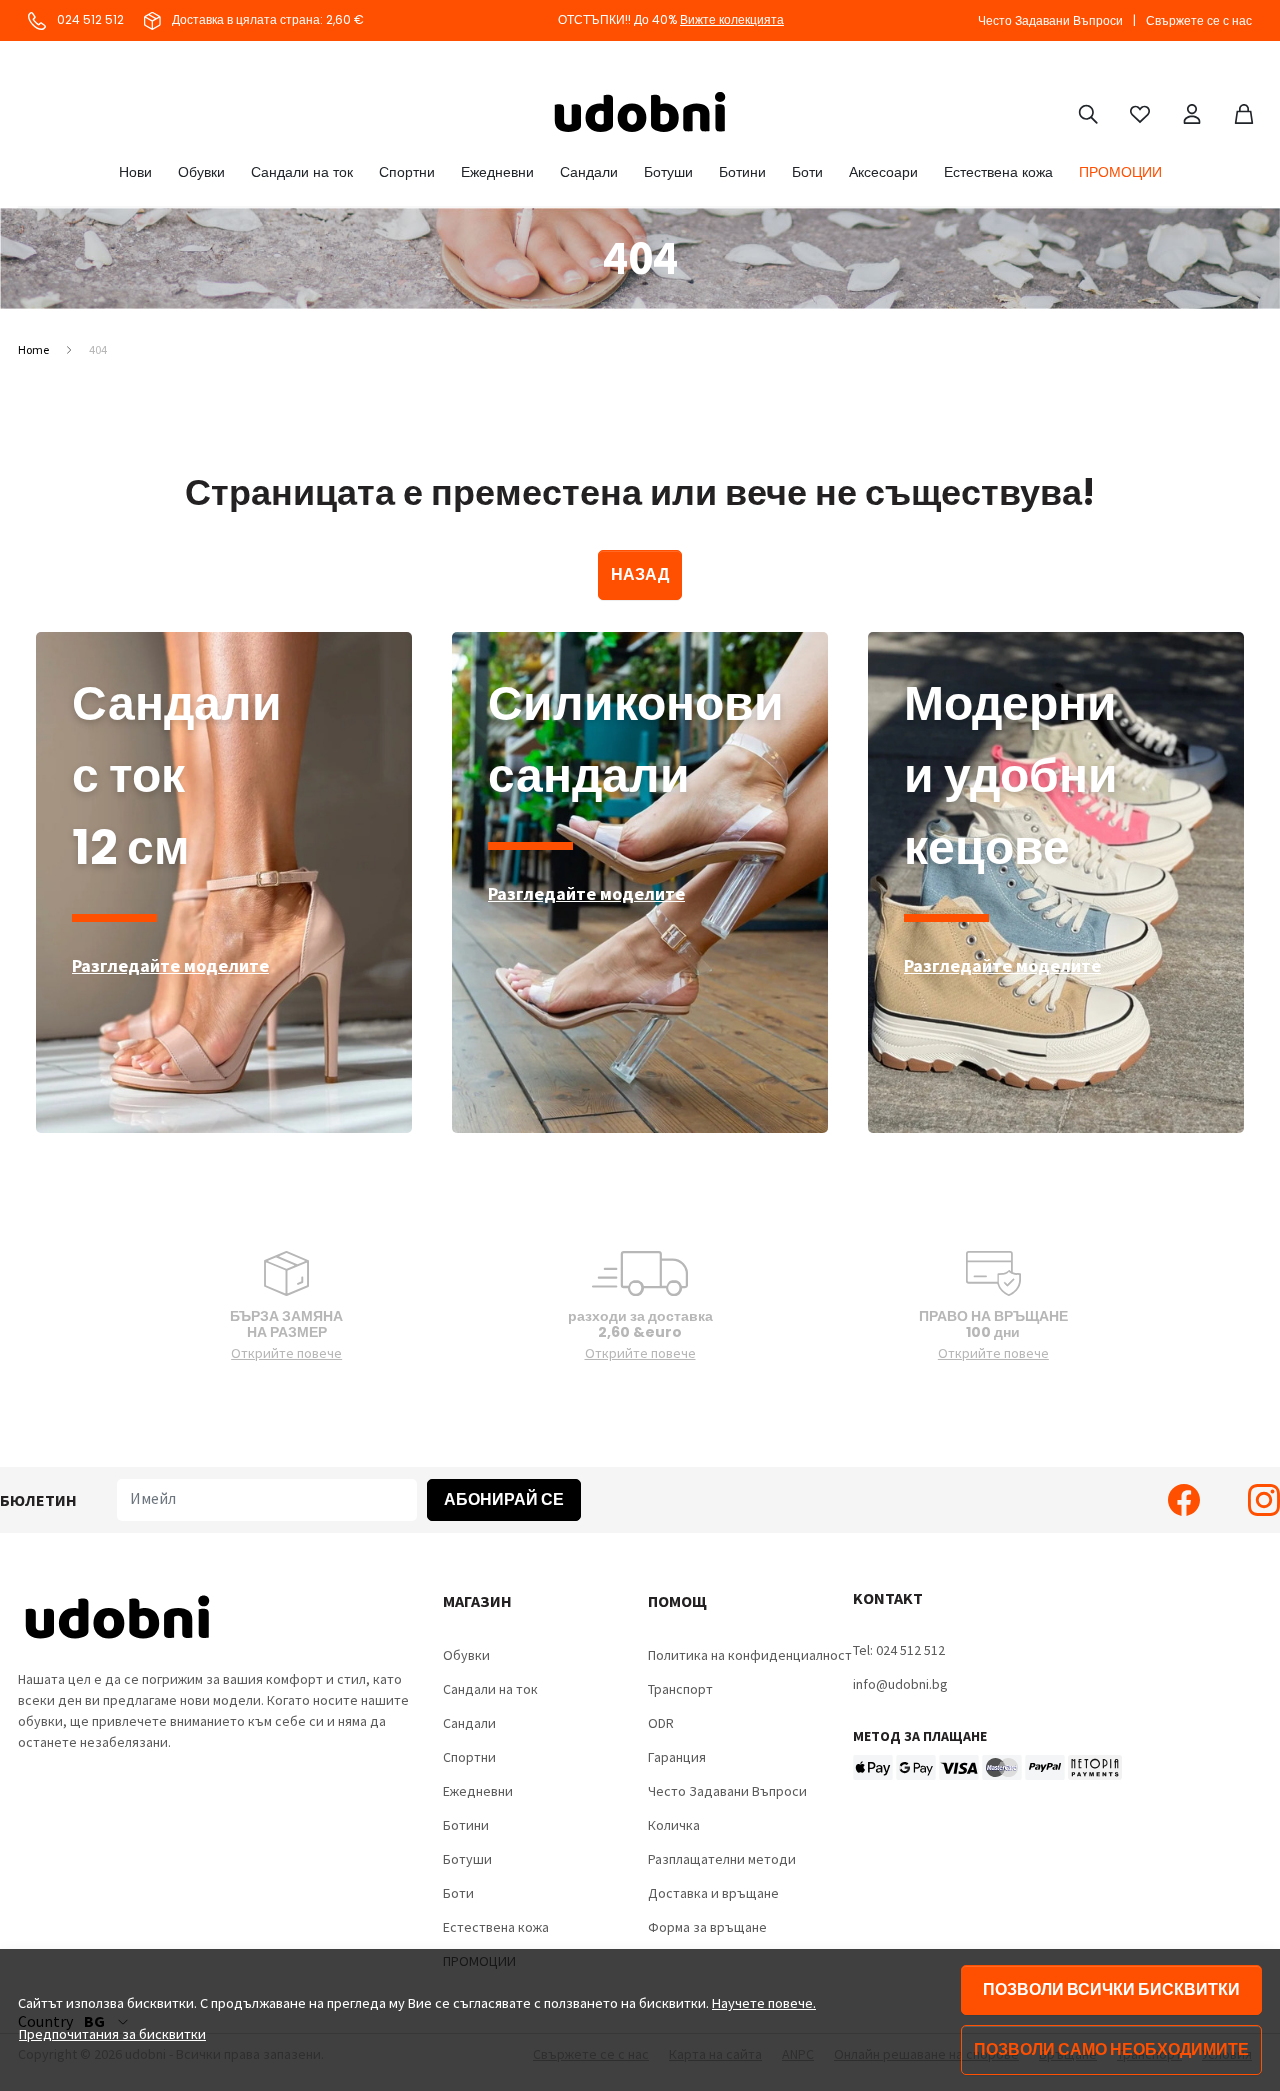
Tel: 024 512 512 (899, 1650)
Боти (807, 172)
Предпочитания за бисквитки (112, 2034)
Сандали (589, 172)
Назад (640, 574)
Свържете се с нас (1199, 20)
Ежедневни (497, 172)
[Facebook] (1184, 1500)
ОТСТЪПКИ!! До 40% (671, 19)
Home (33, 349)
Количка (674, 1825)
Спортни (407, 172)
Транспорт (680, 1689)
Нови (135, 172)
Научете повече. (764, 2003)
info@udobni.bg (900, 1684)
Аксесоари (883, 172)
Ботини (742, 172)
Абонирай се (504, 1499)
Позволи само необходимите (1111, 2049)
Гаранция (677, 1757)
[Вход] (1192, 112)
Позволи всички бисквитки (1111, 1989)
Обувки (201, 172)
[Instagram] (1264, 1500)
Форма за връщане (707, 1927)
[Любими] (1140, 112)
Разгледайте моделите (170, 965)
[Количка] (1244, 112)
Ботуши (668, 172)
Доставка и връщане (713, 1893)
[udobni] (640, 112)
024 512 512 (89, 19)
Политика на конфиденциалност (750, 1655)
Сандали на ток (302, 172)
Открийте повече (286, 1353)
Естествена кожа (998, 172)
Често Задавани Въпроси (1050, 20)
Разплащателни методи (722, 1859)
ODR (661, 1723)
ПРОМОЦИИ (1120, 172)
